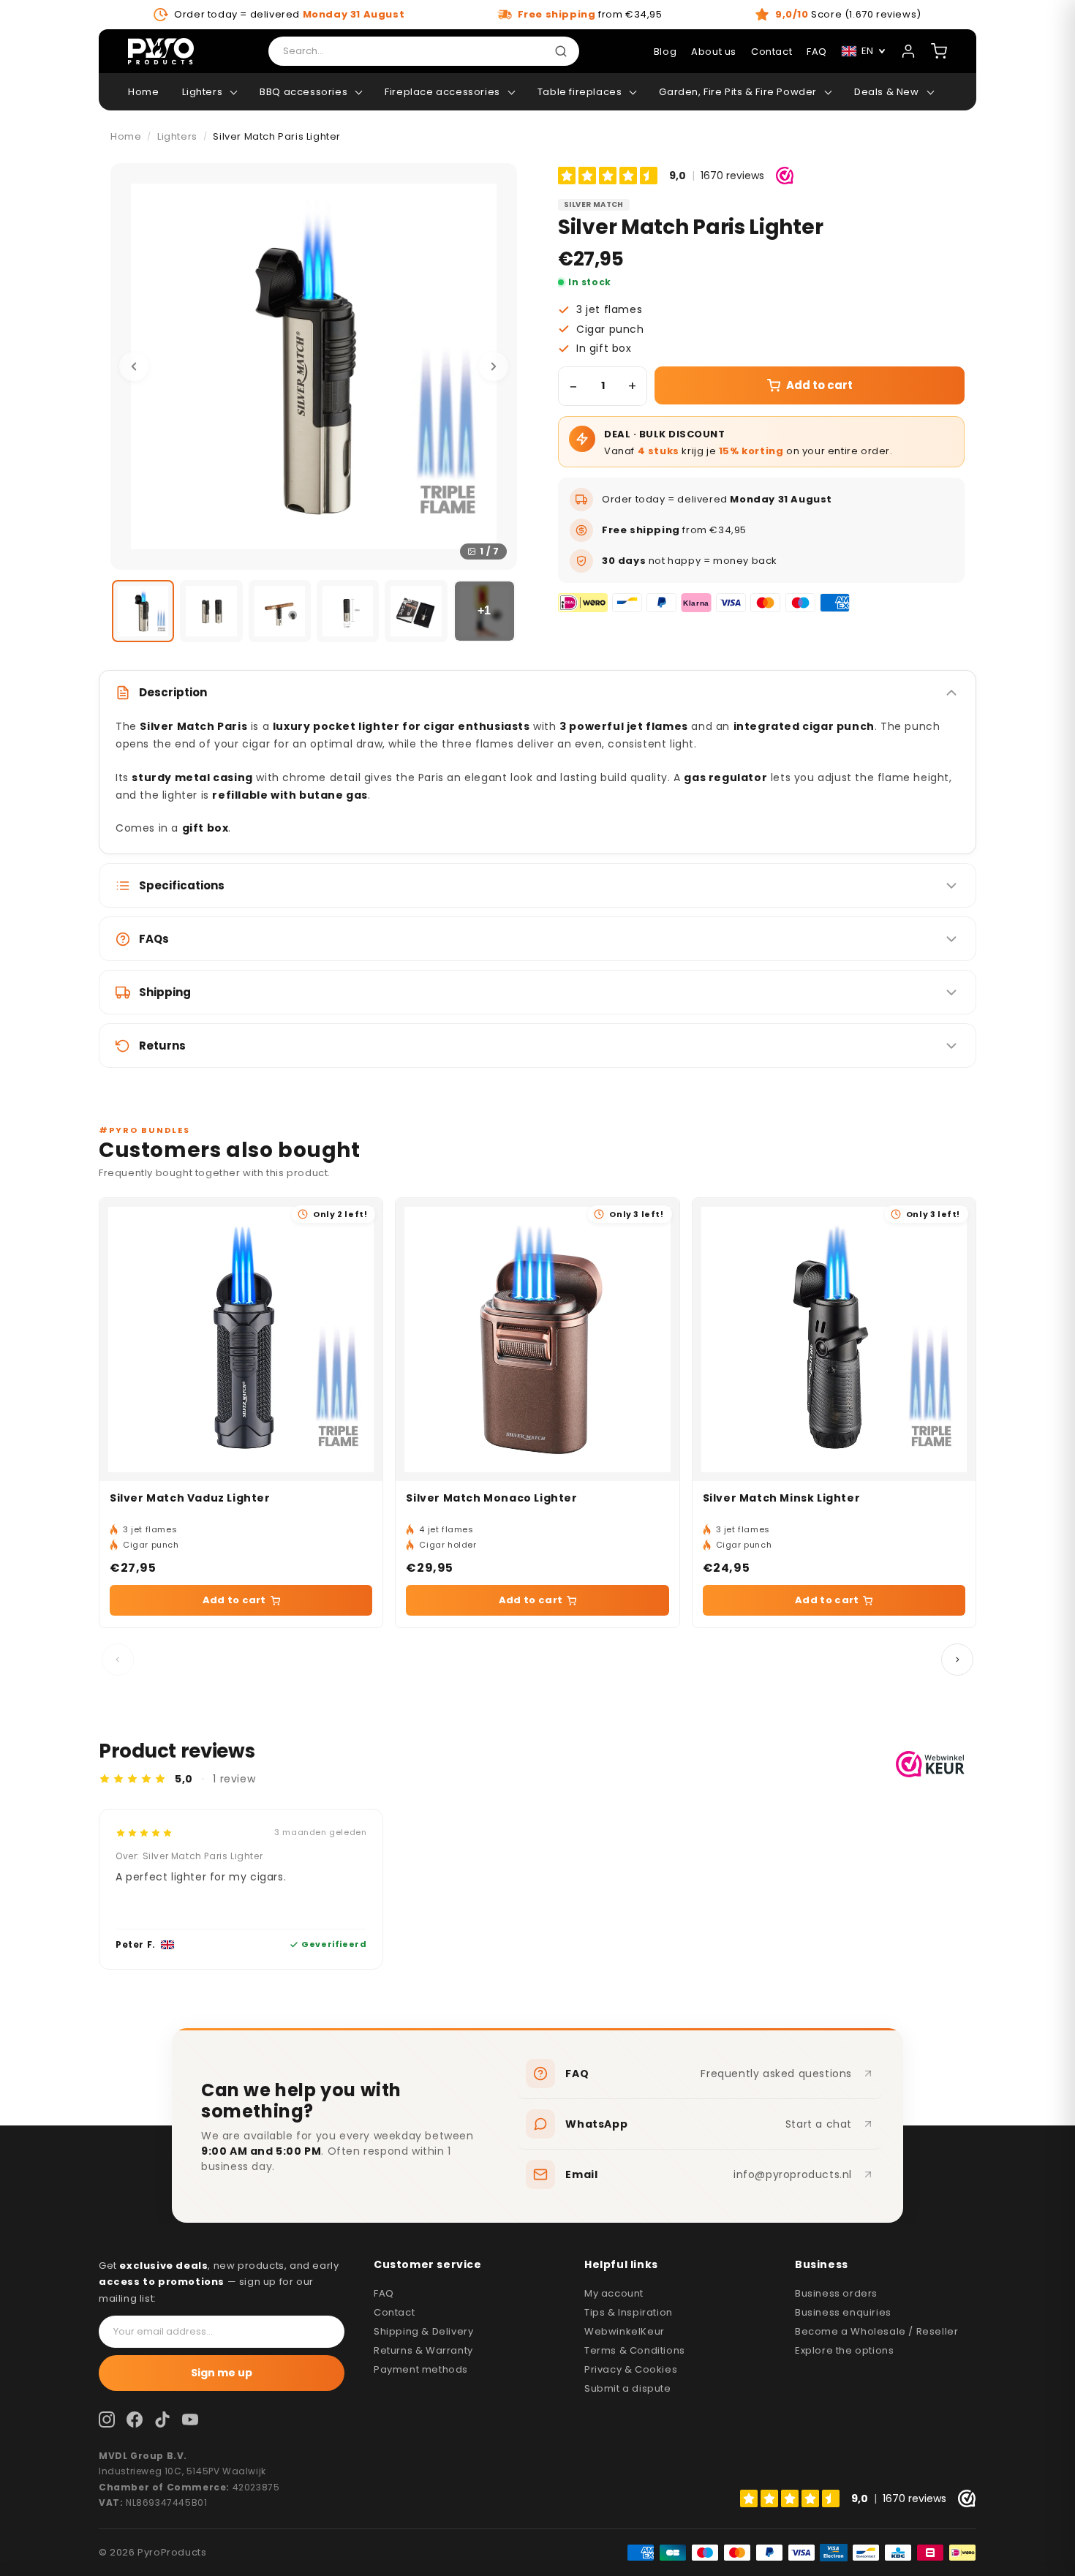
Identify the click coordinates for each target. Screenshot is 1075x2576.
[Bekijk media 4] (348, 611)
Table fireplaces (580, 92)
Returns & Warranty (423, 2350)
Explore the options (844, 2350)
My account (614, 2293)
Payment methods (421, 2369)
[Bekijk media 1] (143, 611)
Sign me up (222, 2373)
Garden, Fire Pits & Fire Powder (738, 92)
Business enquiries (843, 2312)
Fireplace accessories (442, 92)
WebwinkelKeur (625, 2331)
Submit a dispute (628, 2388)
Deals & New (887, 92)
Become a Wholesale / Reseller (876, 2331)
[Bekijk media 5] (416, 611)
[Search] (564, 51)
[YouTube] (190, 2419)
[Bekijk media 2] (211, 611)
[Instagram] (107, 2419)
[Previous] (134, 366)
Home (143, 92)
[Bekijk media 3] (280, 611)
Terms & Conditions (635, 2350)
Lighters (202, 92)
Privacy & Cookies (631, 2369)
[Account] (908, 51)
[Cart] (939, 51)
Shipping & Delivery (423, 2331)
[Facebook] (135, 2419)
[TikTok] (162, 2419)
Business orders (836, 2293)
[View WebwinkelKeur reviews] (930, 1764)
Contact (772, 52)
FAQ (384, 2293)
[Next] (494, 366)
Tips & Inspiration (629, 2312)
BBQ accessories (303, 92)
